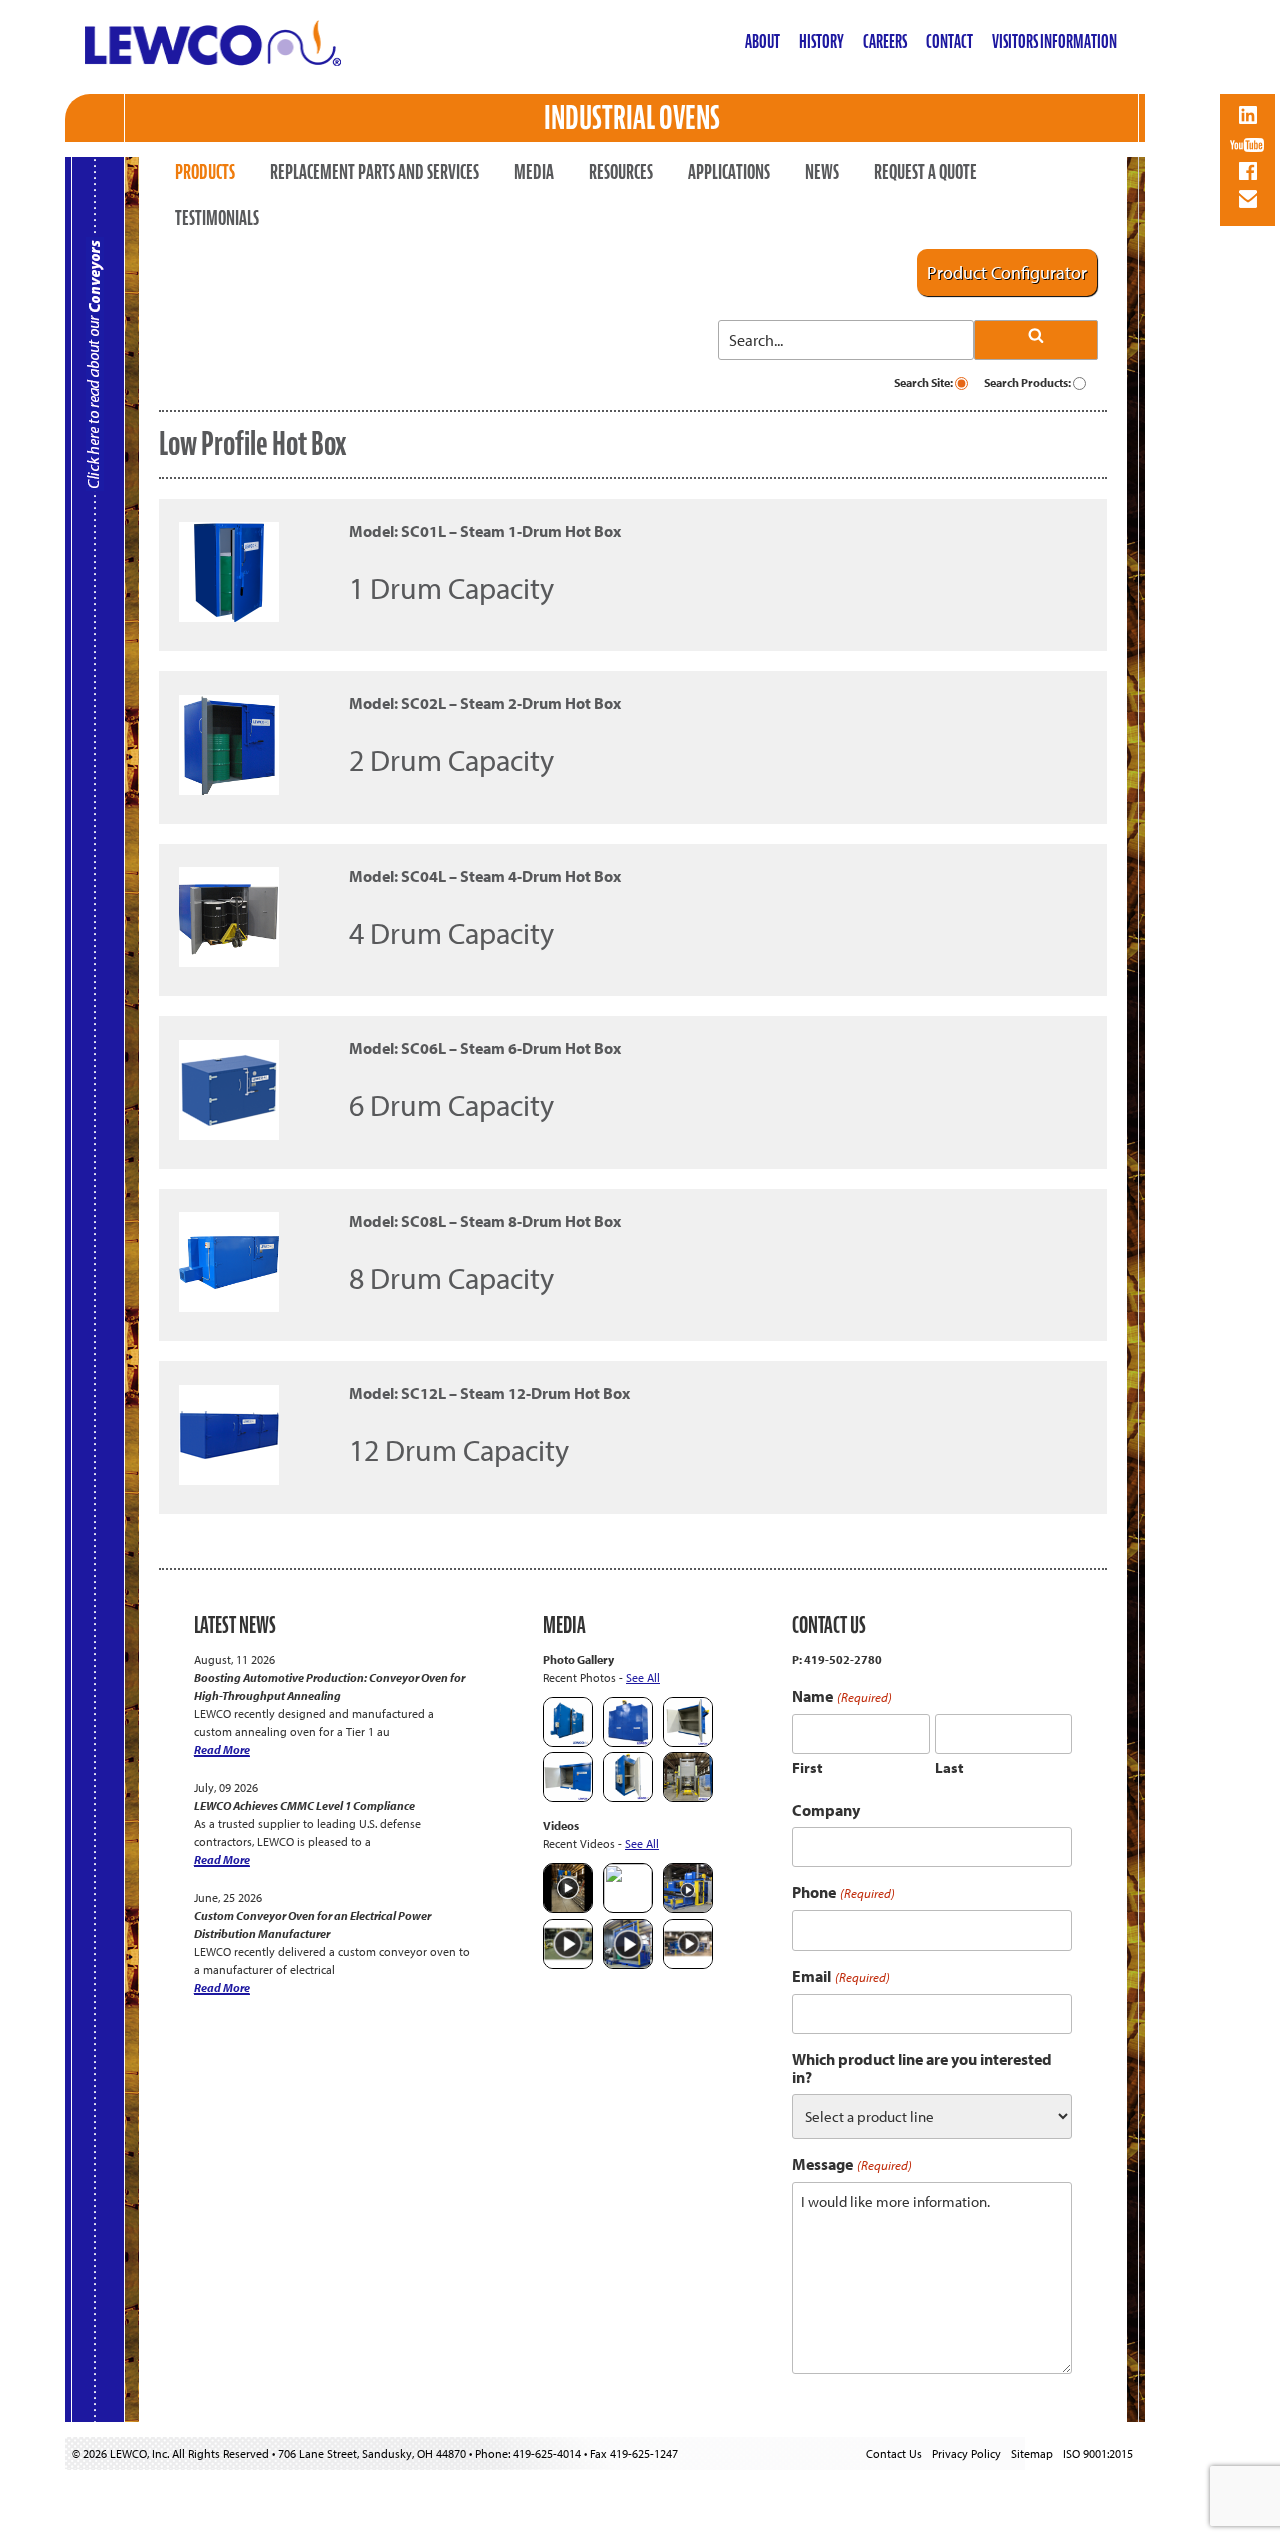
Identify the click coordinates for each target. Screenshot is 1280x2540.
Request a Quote (925, 172)
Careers (885, 41)
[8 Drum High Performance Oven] (628, 1797)
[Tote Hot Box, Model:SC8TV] (568, 1742)
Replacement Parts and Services (374, 172)
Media (534, 172)
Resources (621, 172)
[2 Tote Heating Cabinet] (568, 1797)
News (822, 172)
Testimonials (217, 218)
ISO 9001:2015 (1098, 2453)
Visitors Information (1054, 41)
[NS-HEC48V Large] (628, 1742)
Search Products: (1028, 382)
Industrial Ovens (632, 117)
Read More (222, 1749)
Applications (729, 172)
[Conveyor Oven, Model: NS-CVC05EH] (688, 1797)
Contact (949, 41)
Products (205, 172)
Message (851, 2164)
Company (826, 1810)
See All (643, 1677)
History (821, 41)
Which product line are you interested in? (922, 2068)
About (762, 41)
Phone (843, 1892)
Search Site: (924, 382)
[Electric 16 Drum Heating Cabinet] (688, 1742)
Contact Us (894, 2453)
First (807, 1767)
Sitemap (1032, 2453)
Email (840, 1976)
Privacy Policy (966, 2453)
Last (949, 1767)
